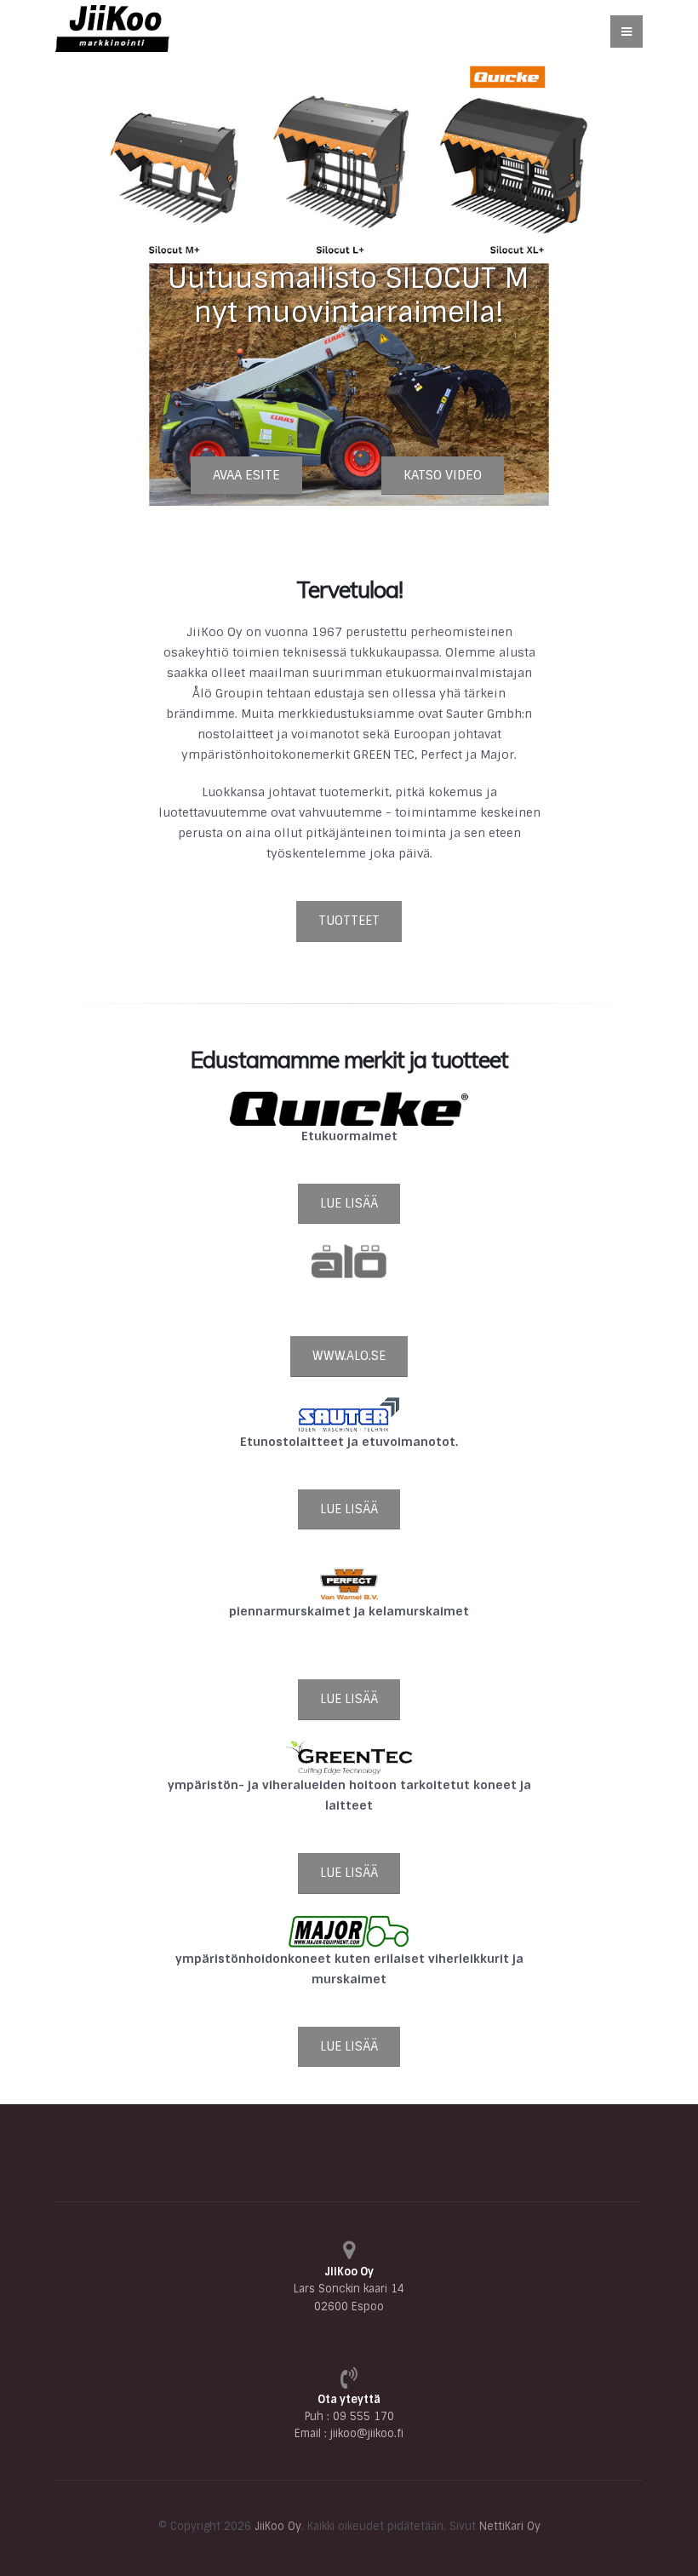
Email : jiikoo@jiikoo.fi (349, 2433)
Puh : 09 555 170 (349, 2416)
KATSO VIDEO (443, 475)
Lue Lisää (349, 1203)
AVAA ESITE (246, 475)
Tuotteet (349, 921)
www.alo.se (349, 1356)
